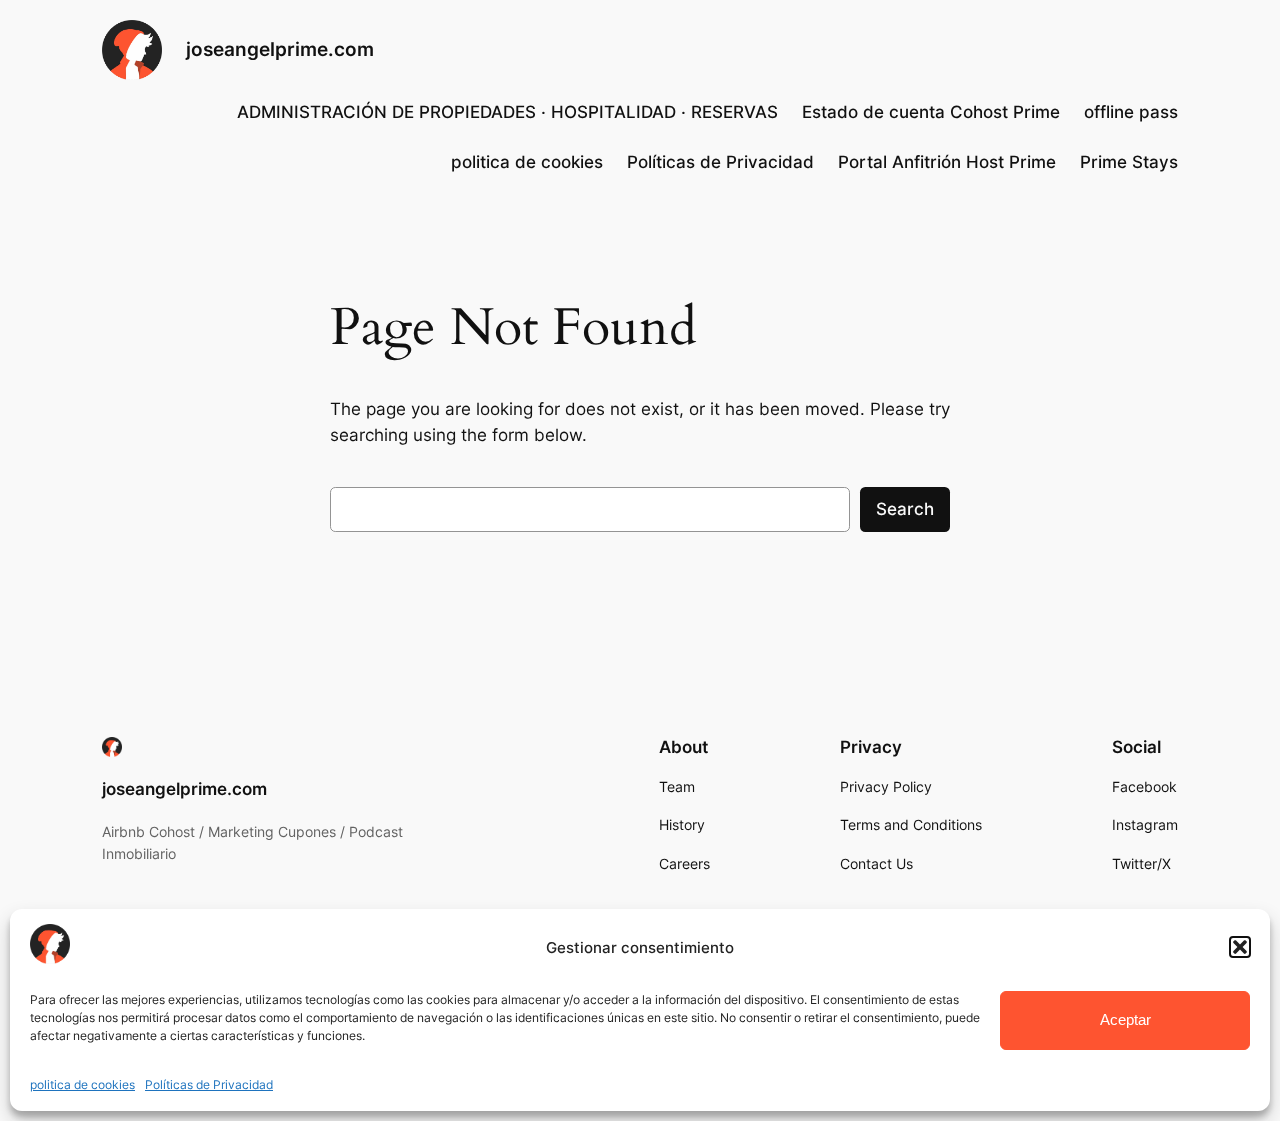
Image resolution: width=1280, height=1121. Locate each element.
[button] (1240, 947)
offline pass (1131, 112)
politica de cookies (82, 1084)
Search (905, 509)
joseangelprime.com (280, 49)
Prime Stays (1129, 162)
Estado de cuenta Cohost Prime (931, 112)
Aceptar (1125, 1019)
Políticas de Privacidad (209, 1084)
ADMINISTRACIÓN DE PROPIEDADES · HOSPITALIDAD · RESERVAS (507, 112)
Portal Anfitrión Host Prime (947, 162)
